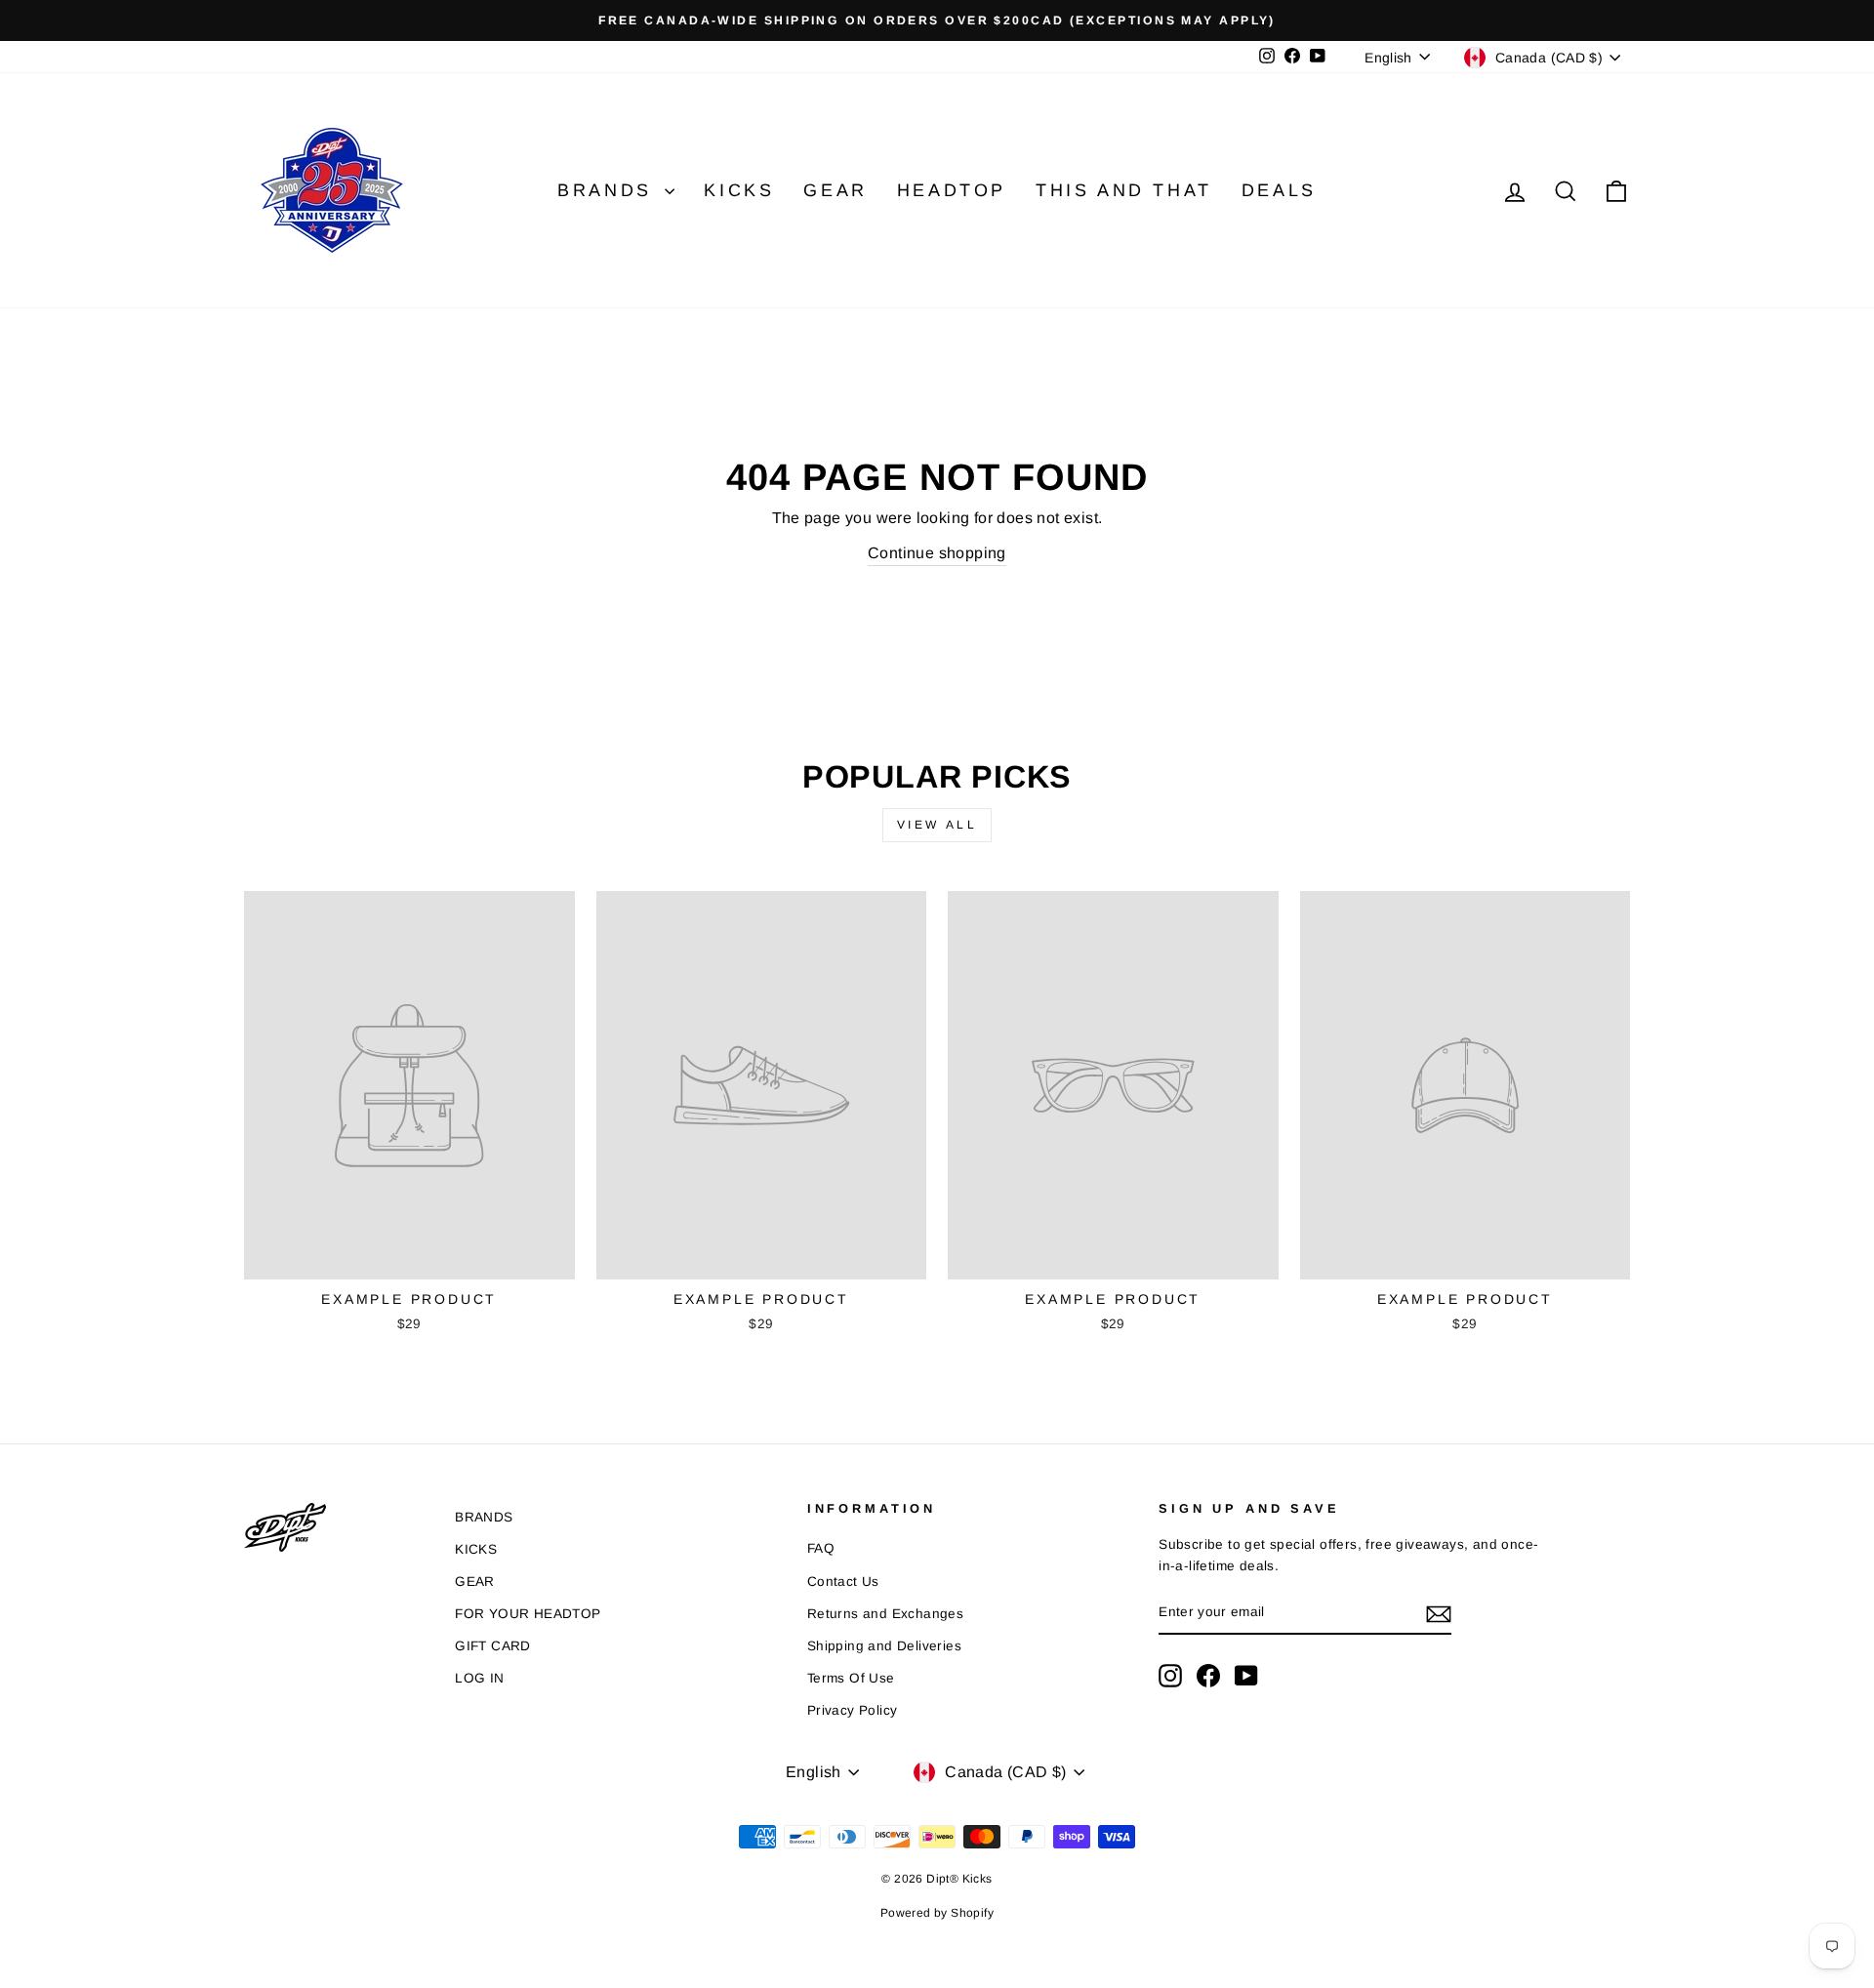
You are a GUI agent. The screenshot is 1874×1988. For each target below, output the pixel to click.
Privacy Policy (853, 1710)
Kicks (739, 190)
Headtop (952, 190)
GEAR (475, 1582)
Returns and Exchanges (885, 1614)
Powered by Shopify (937, 1913)
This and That (1124, 190)
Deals (1279, 190)
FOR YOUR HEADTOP (528, 1614)
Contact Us (843, 1582)
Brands (609, 190)
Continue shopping (937, 553)
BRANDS (484, 1517)
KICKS (476, 1549)
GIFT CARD (493, 1646)
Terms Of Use (851, 1678)
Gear (835, 190)
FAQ (821, 1548)
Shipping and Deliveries (884, 1646)
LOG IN (479, 1678)
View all (937, 825)
